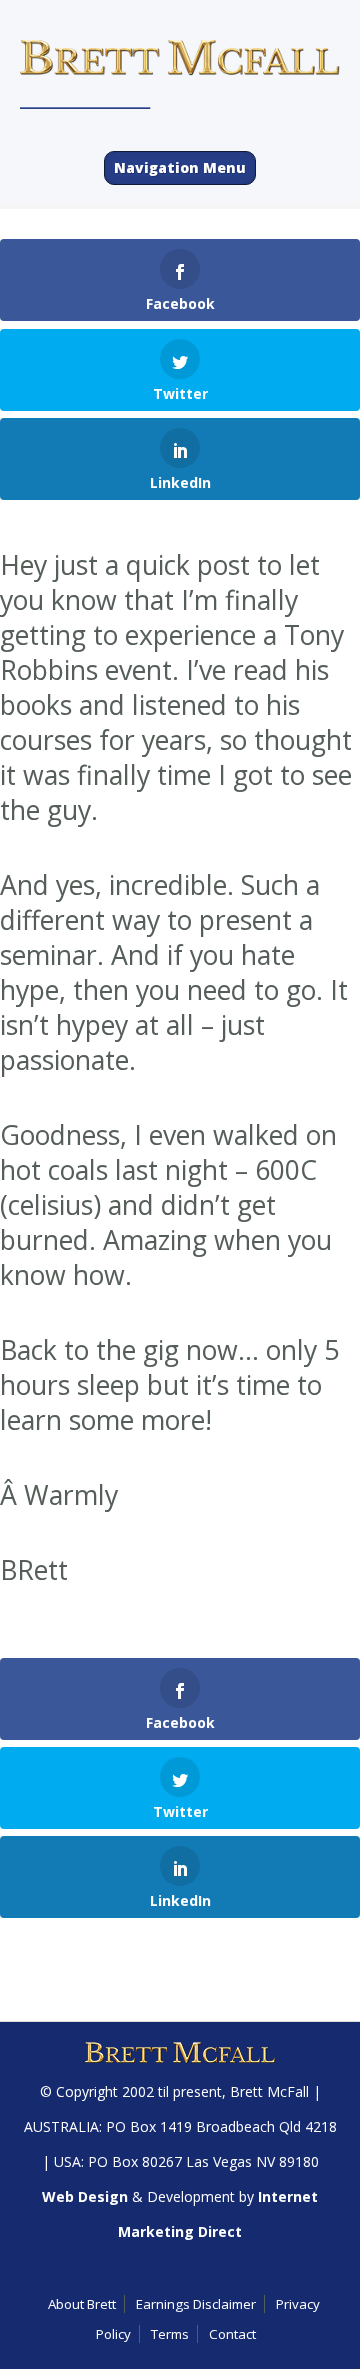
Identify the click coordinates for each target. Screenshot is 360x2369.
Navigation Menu (180, 167)
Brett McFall (269, 2091)
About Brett (82, 2304)
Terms (170, 2334)
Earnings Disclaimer (196, 2304)
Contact (232, 2334)
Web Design (85, 2196)
